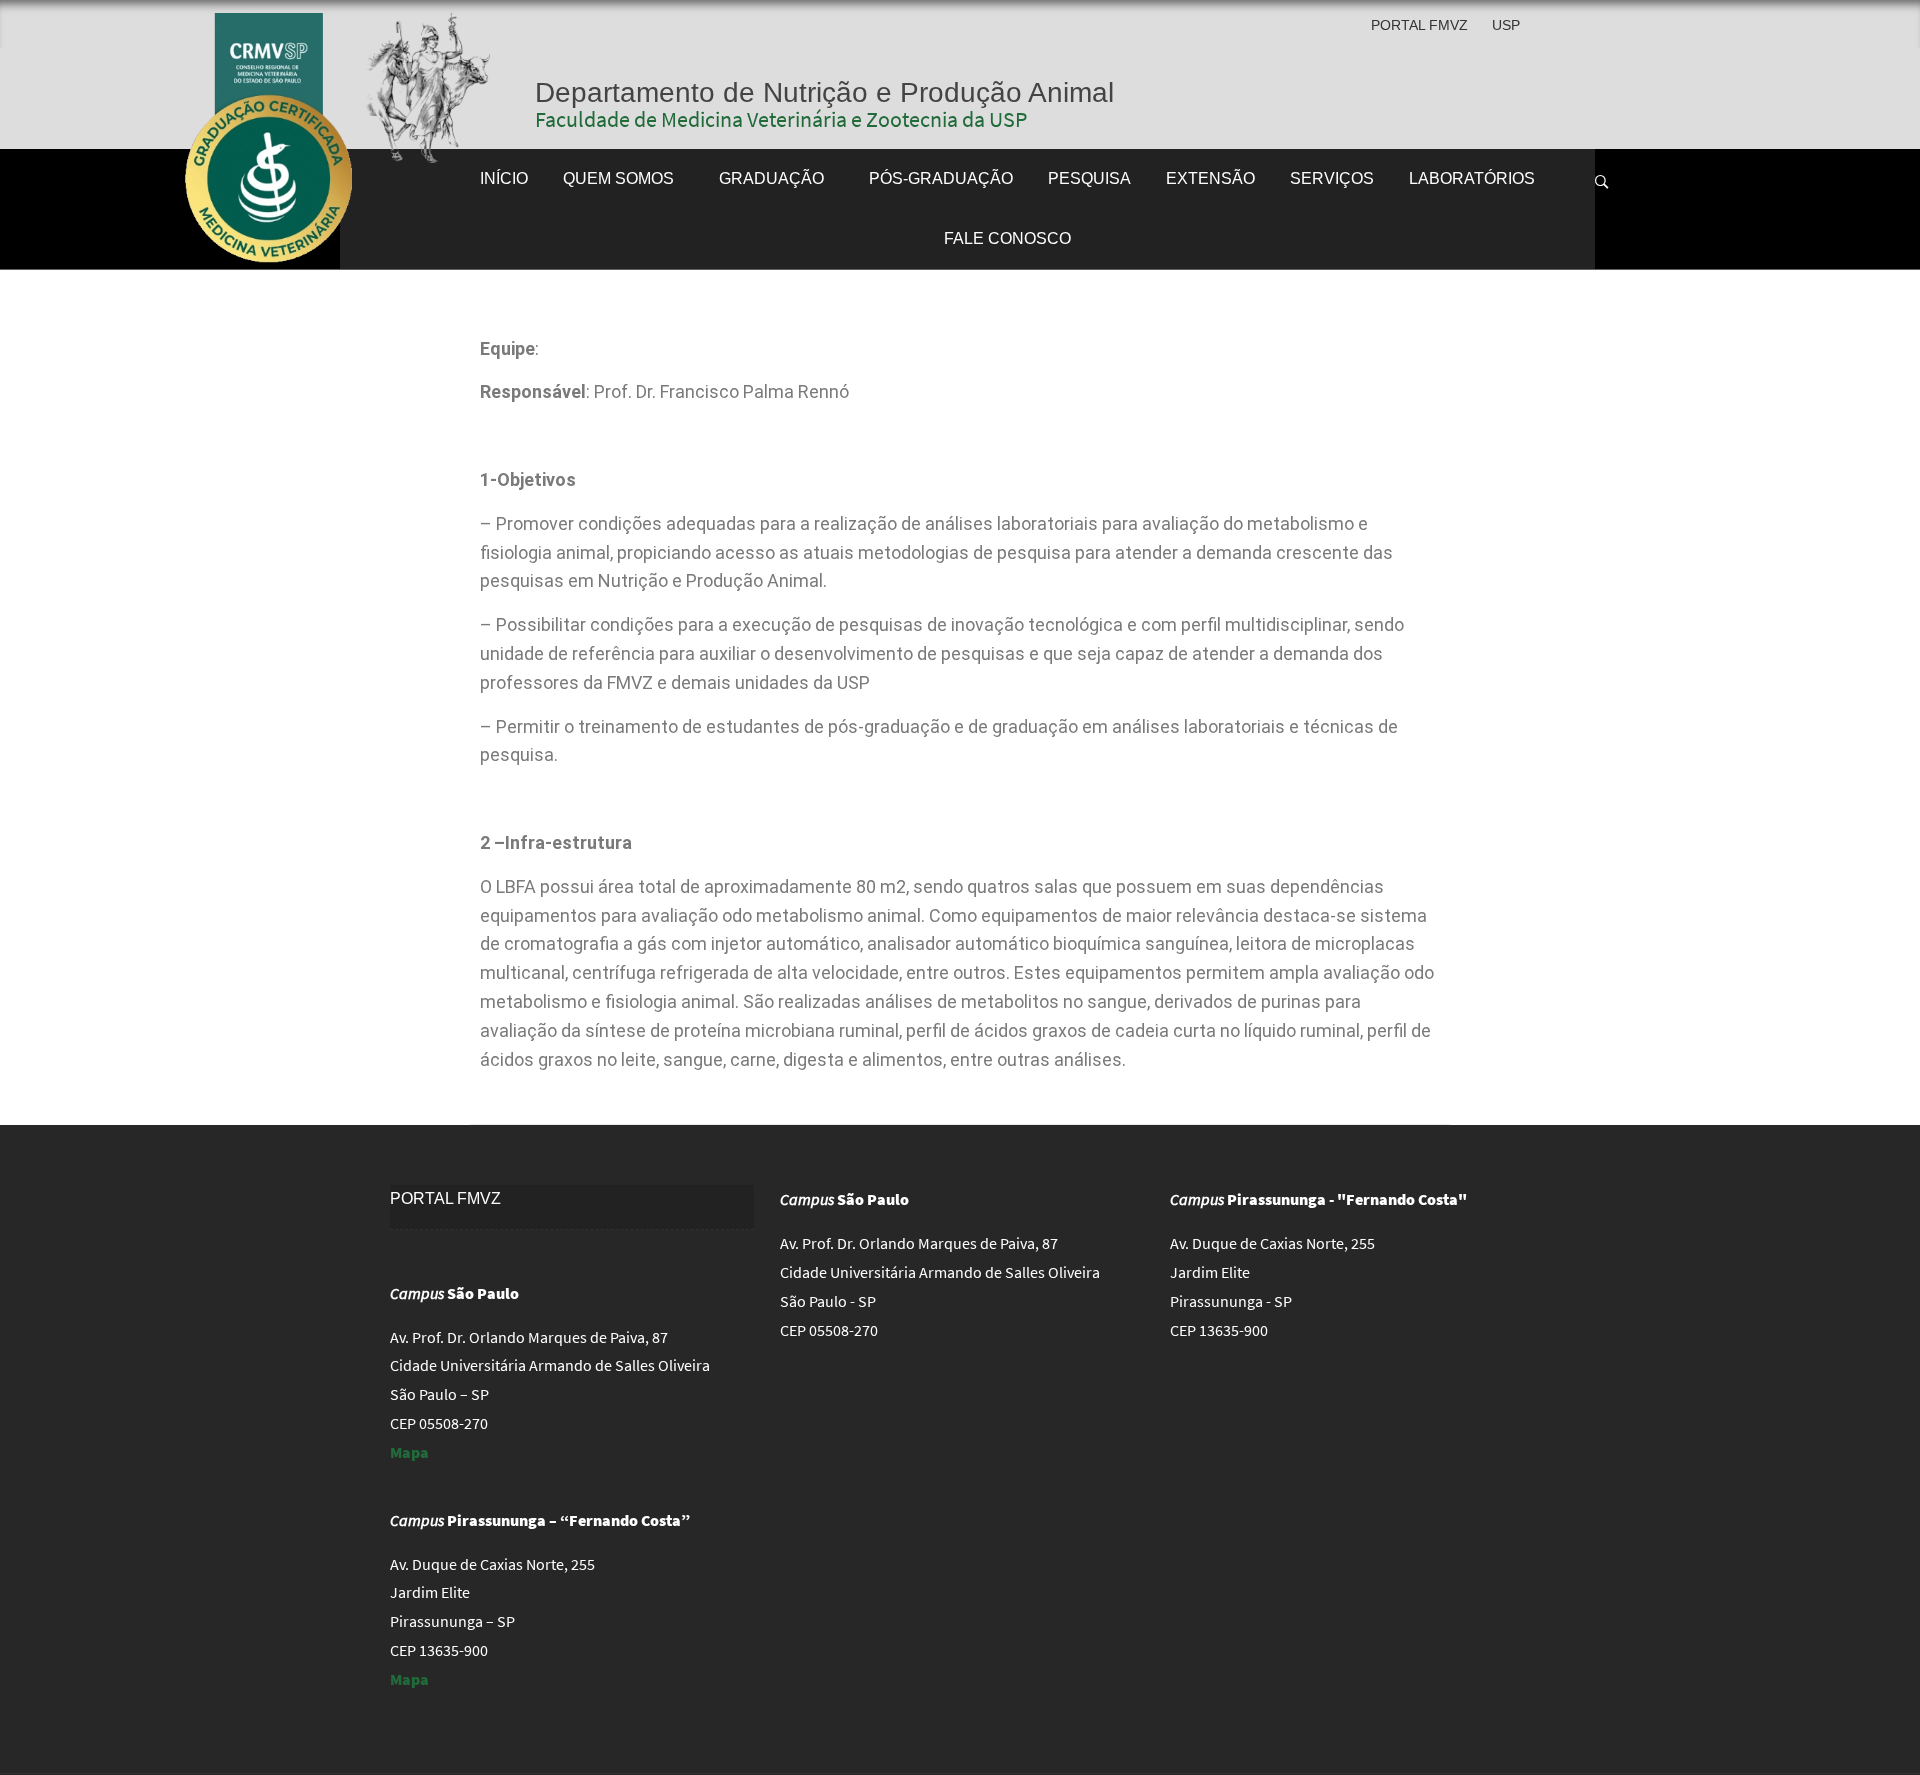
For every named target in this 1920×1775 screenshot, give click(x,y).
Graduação (771, 178)
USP (1506, 25)
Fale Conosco (1007, 238)
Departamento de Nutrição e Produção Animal (824, 92)
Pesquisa (1089, 178)
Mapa (409, 1452)
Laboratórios (1472, 178)
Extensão (1210, 178)
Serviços (1332, 178)
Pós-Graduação (941, 178)
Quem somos (618, 178)
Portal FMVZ (1419, 25)
